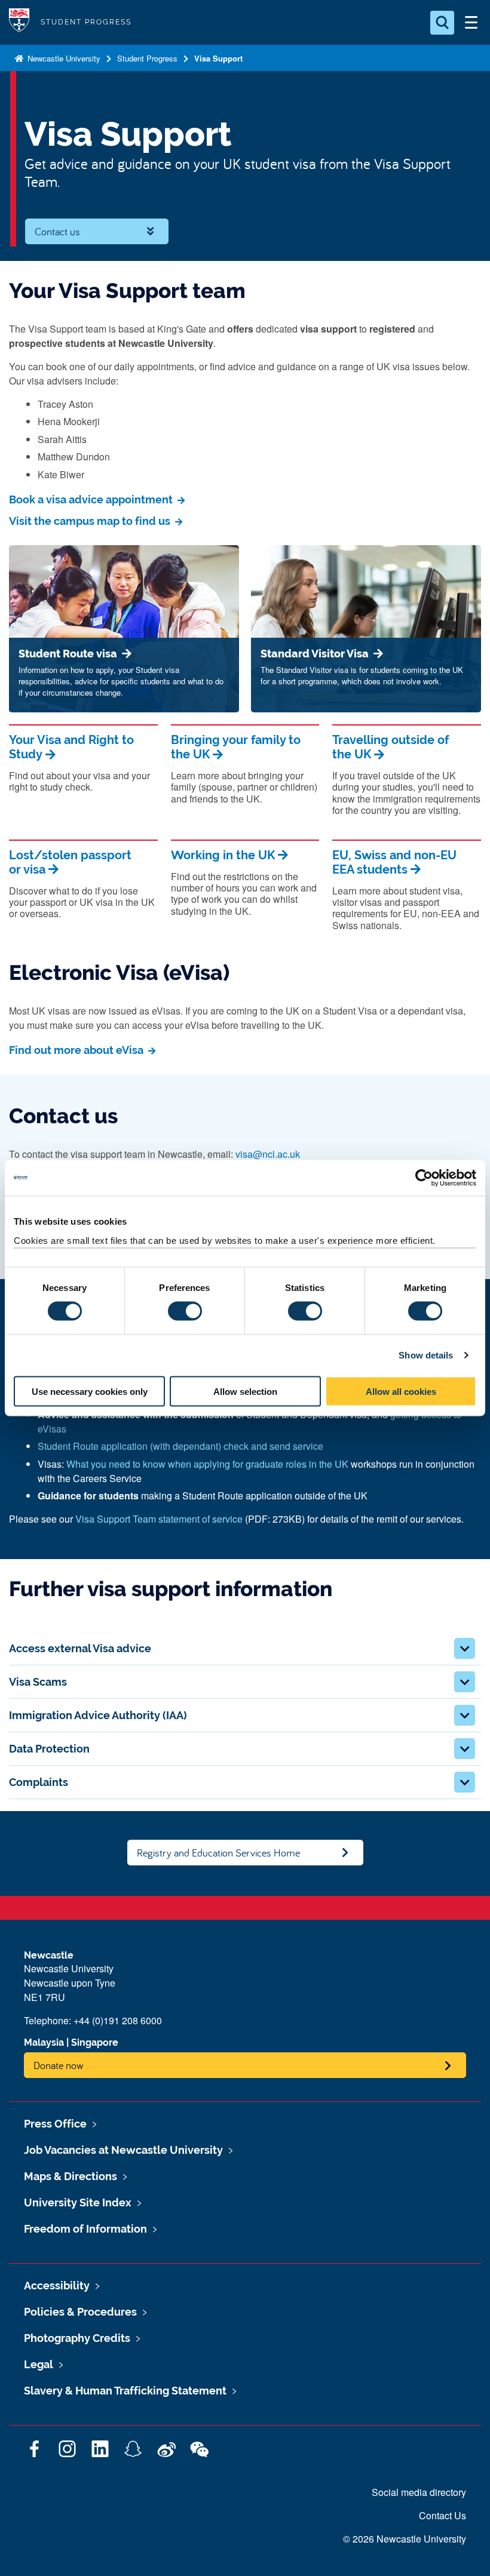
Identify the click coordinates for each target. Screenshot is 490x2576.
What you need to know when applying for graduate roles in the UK (207, 1464)
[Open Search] (442, 23)
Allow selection (245, 1391)
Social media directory (419, 2492)
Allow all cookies (401, 1391)
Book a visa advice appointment (92, 499)
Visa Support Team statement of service (159, 1519)
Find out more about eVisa (77, 1050)
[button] (465, 1648)
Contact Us (442, 2515)
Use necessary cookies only (90, 1391)
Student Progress (147, 58)
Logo (19, 22)
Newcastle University (63, 58)
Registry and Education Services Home (218, 1853)
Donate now (59, 2065)
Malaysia (44, 2042)
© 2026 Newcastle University (405, 2539)
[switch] (185, 1311)
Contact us (57, 231)
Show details (426, 1355)
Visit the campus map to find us (91, 521)
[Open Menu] (471, 23)
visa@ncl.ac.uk (268, 1154)
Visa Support (218, 58)
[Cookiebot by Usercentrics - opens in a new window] (424, 1178)
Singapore (95, 2042)
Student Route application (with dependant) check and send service (180, 1446)
